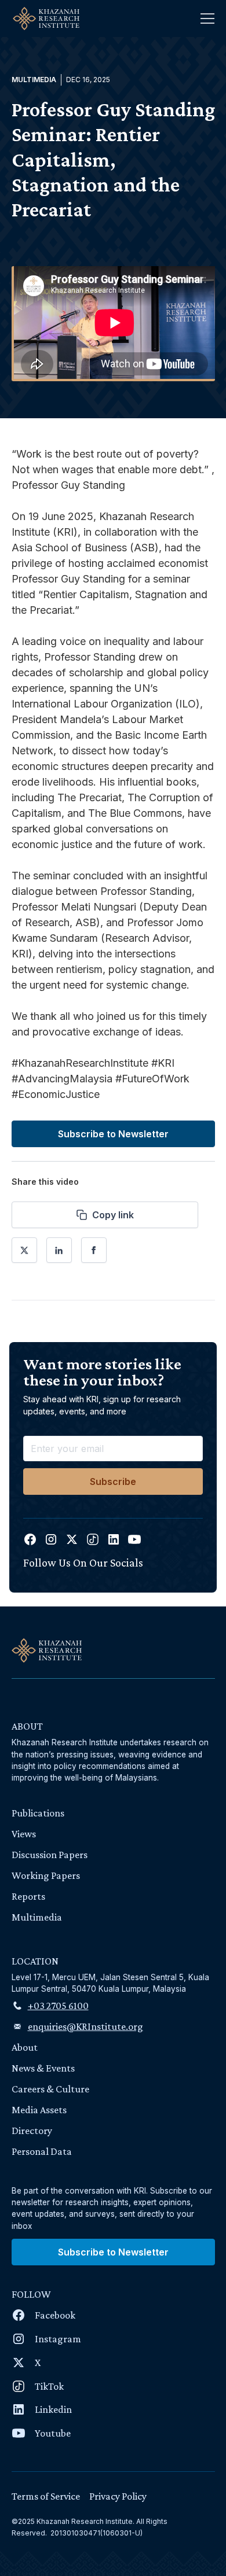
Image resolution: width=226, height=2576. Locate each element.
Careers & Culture (50, 2089)
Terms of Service (46, 2496)
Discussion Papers (50, 1855)
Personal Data (42, 2151)
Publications (38, 1813)
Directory (32, 2131)
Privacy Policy (118, 2496)
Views (24, 1834)
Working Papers (46, 1875)
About (25, 2047)
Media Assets (39, 2110)
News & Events (43, 2068)
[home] (43, 19)
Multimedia (37, 1917)
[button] (207, 19)
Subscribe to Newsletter (113, 1134)
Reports (28, 1896)
